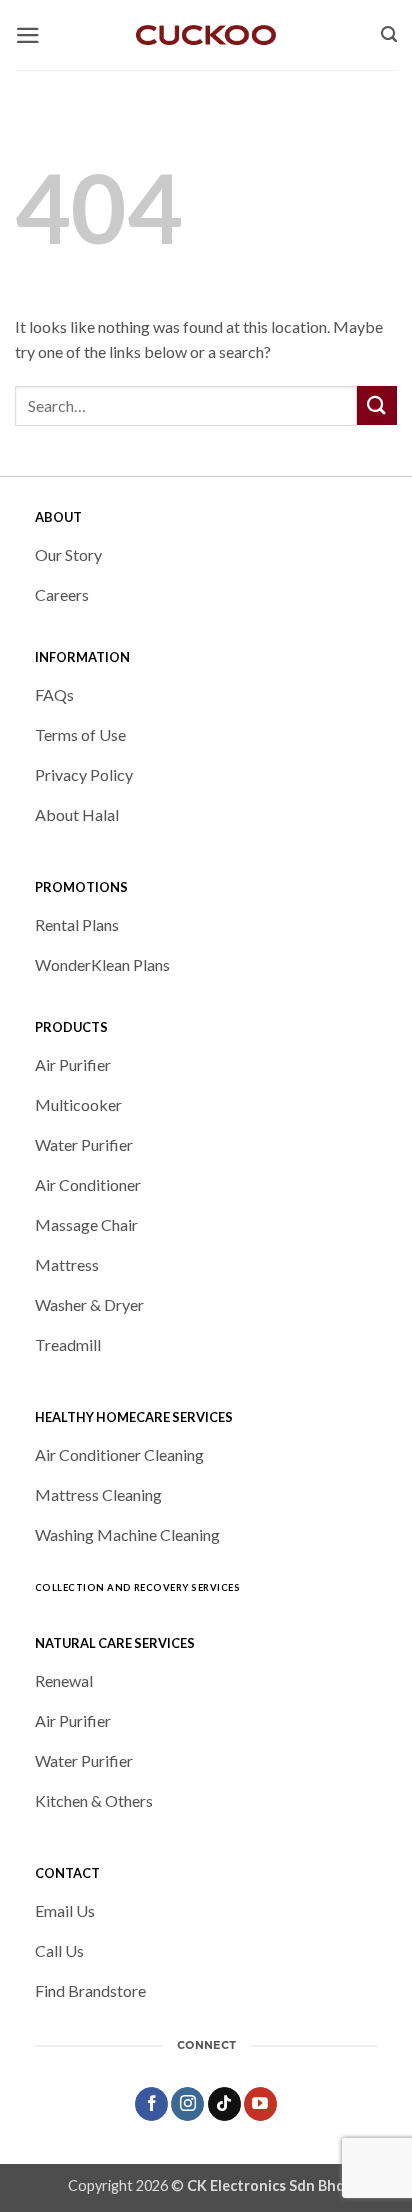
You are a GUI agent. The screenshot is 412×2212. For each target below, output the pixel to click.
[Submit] (377, 405)
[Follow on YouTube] (260, 2104)
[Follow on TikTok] (224, 2104)
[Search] (389, 35)
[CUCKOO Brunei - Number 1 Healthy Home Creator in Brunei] (206, 35)
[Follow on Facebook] (151, 2104)
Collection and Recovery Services (137, 1587)
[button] (28, 35)
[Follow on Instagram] (187, 2104)
